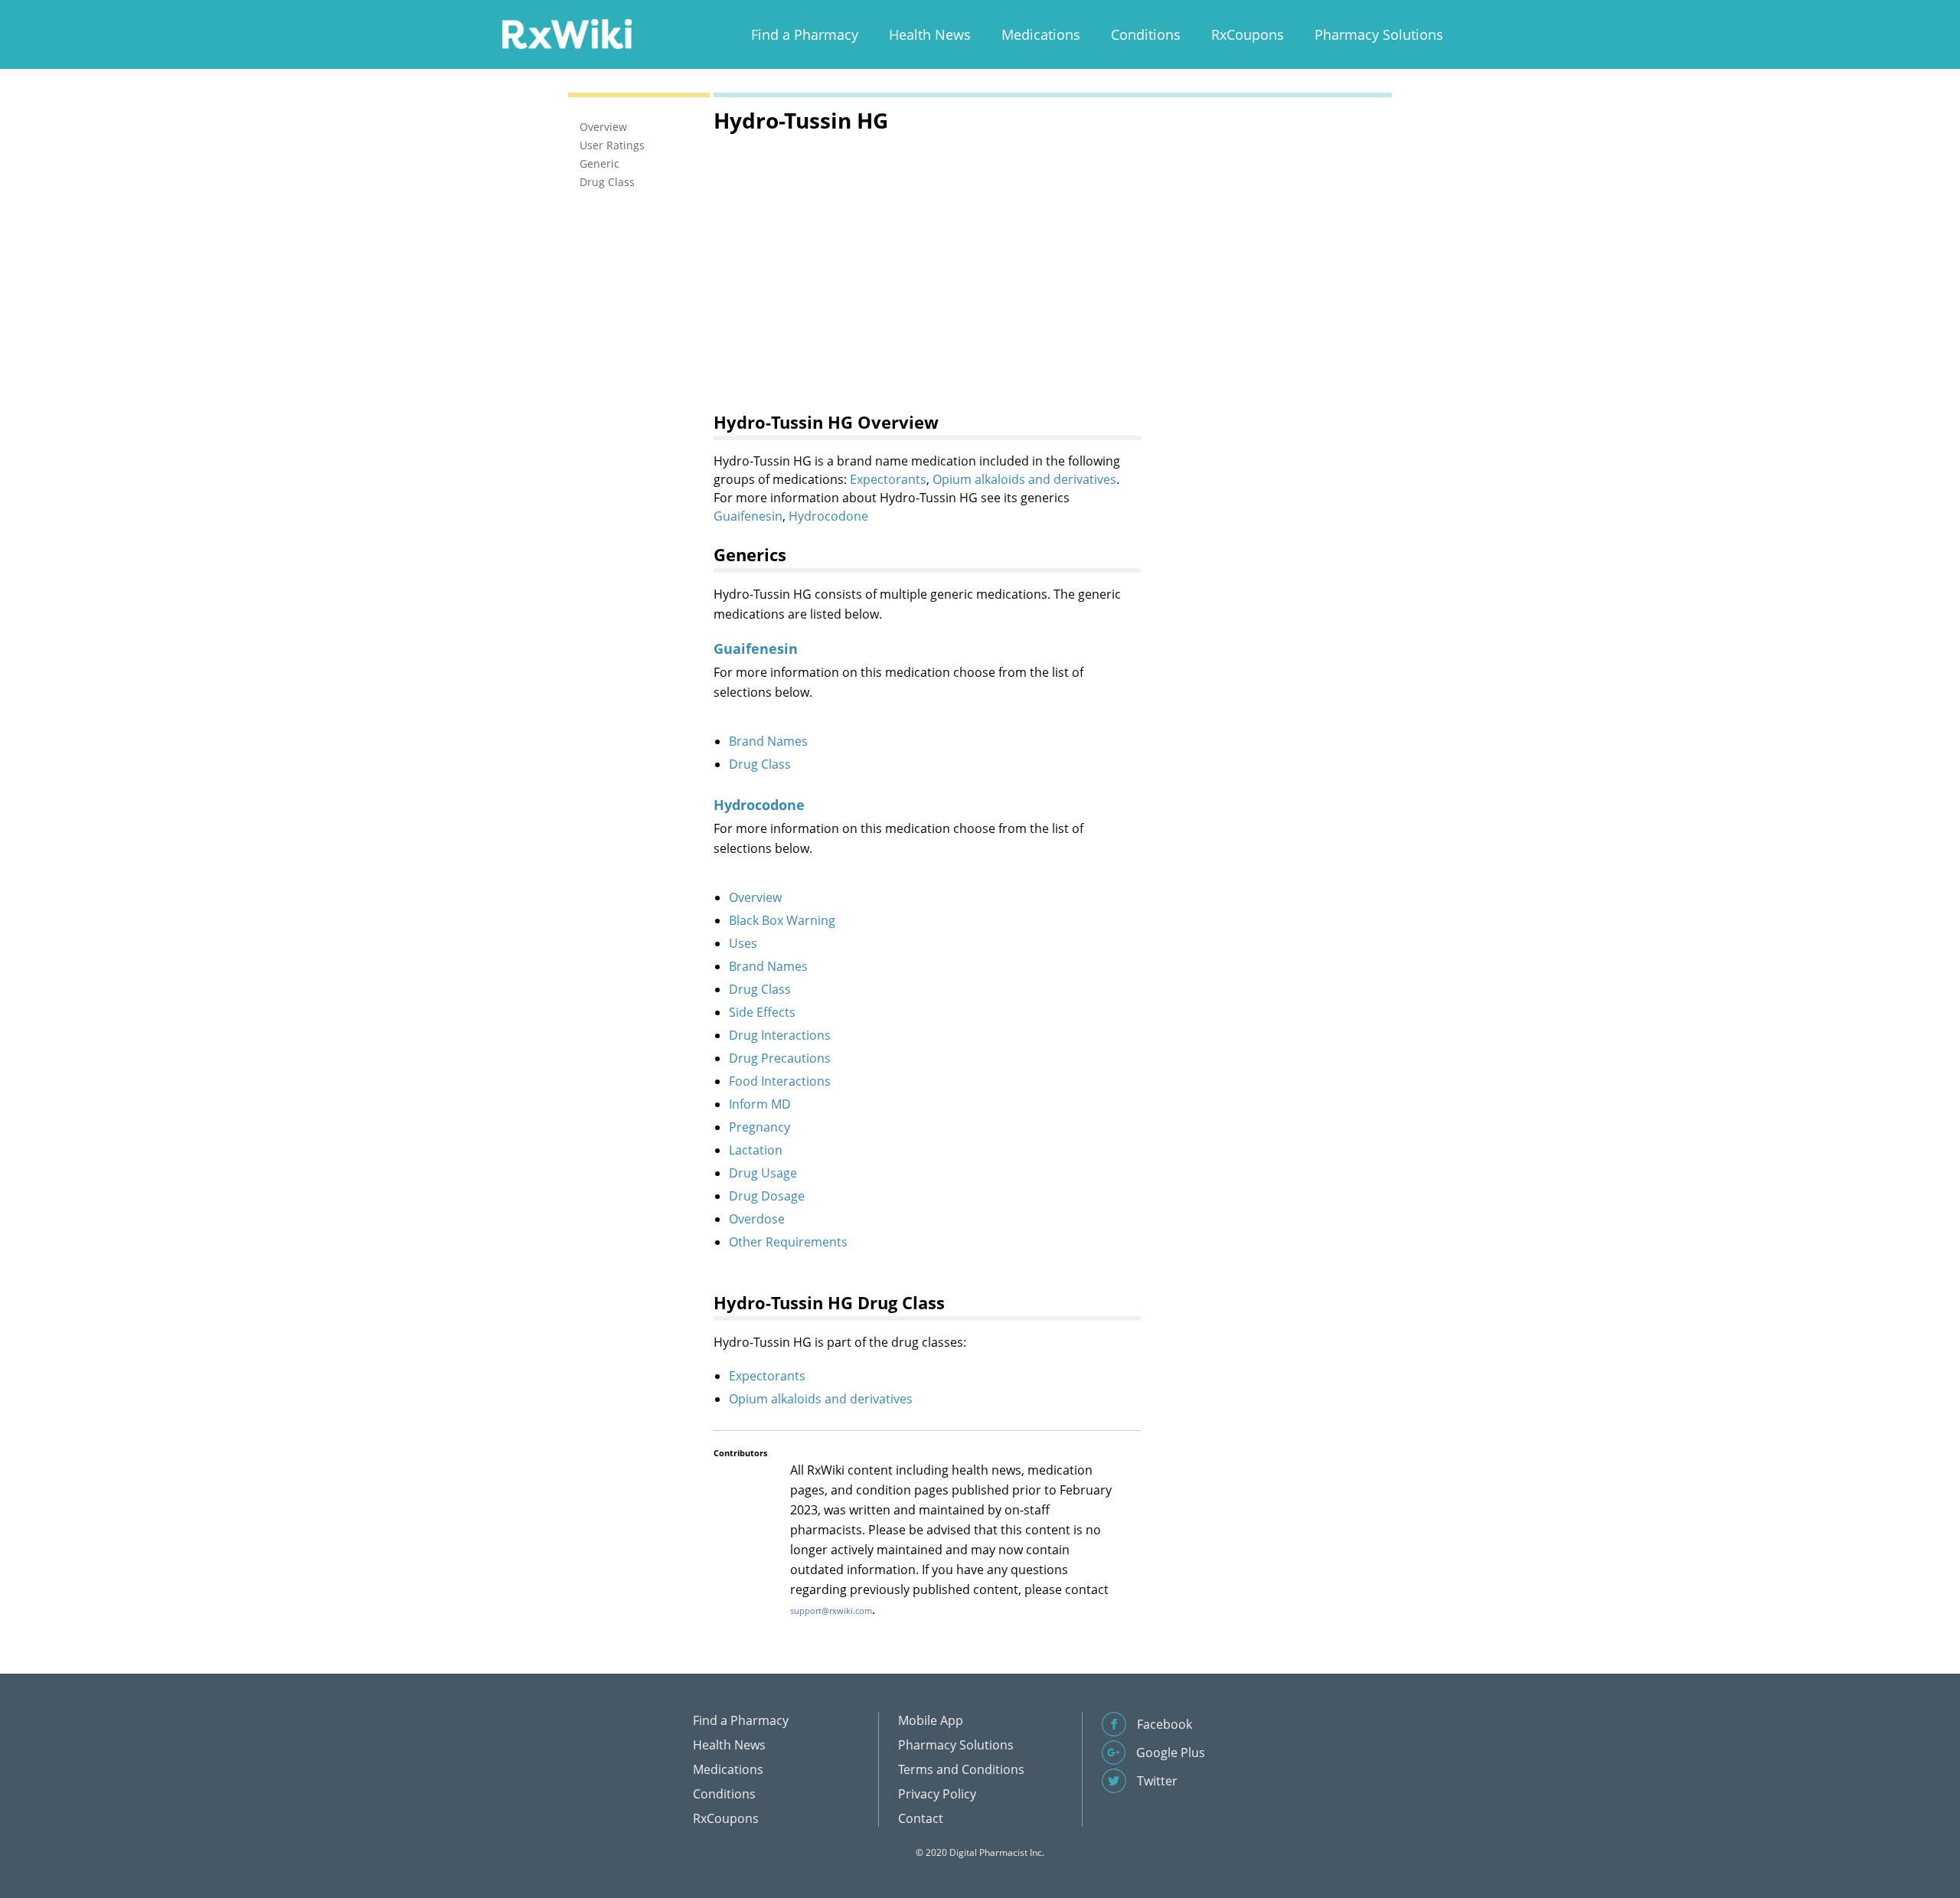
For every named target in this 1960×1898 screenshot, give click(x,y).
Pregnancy (759, 1127)
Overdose (757, 1219)
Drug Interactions (780, 1035)
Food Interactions (780, 1081)
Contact (921, 1818)
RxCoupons (1248, 34)
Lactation (756, 1150)
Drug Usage (763, 1173)
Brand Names (768, 741)
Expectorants (888, 479)
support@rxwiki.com (831, 1611)
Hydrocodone (828, 516)
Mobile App (931, 1720)
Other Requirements (788, 1242)
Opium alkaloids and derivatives (1024, 479)
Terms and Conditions (961, 1769)
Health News (930, 34)
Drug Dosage (767, 1196)
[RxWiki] (567, 33)
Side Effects (762, 1012)
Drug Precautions (780, 1058)
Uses (743, 943)
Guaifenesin (748, 516)
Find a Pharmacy (805, 34)
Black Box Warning (782, 920)
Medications (1041, 34)
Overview (755, 897)
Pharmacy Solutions (1379, 34)
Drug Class (760, 764)
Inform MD (760, 1104)
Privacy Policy (937, 1794)
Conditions (1146, 34)
